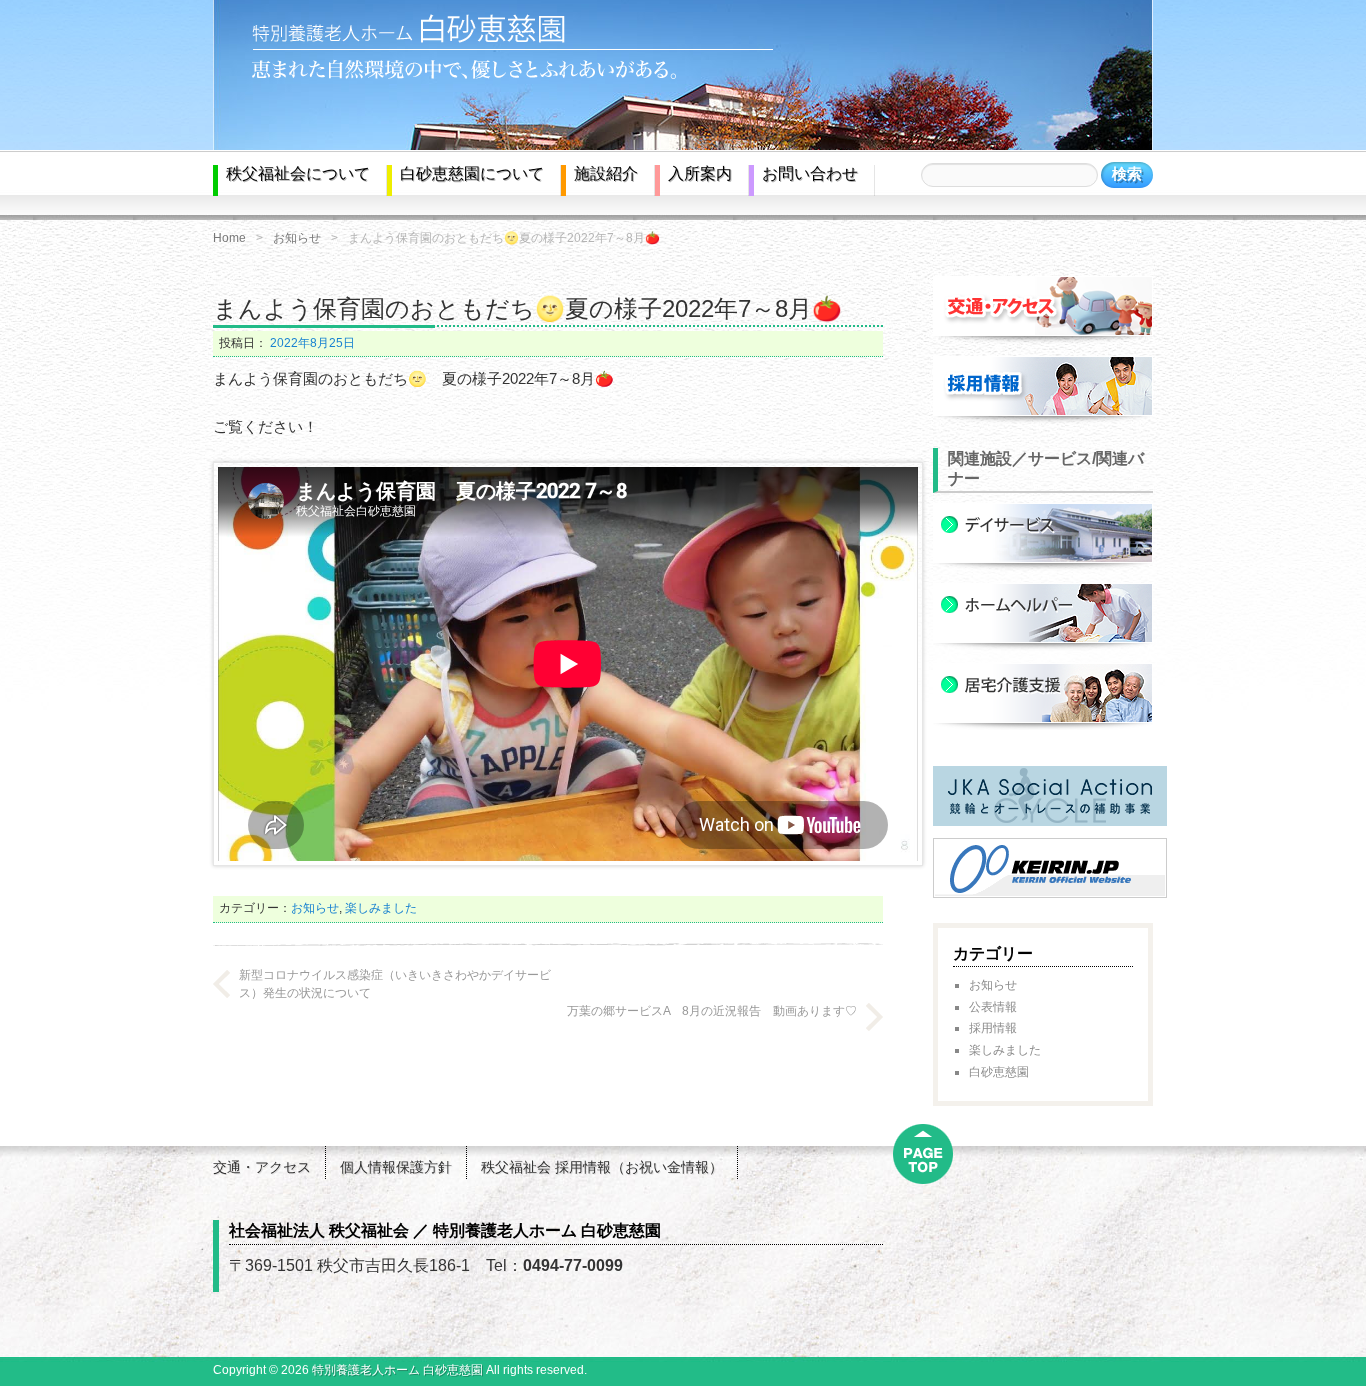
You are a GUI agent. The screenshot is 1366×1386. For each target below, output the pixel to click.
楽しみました (381, 908)
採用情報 (993, 1028)
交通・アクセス (262, 1167)
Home (229, 238)
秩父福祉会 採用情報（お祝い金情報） (602, 1167)
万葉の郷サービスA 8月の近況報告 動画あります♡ (712, 1011)
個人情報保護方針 (396, 1167)
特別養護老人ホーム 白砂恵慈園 (397, 1370)
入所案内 (700, 173)
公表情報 (993, 1007)
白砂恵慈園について (472, 173)
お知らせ (297, 238)
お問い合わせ (810, 173)
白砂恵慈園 (999, 1072)
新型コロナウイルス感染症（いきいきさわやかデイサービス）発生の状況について (395, 984)
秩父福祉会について (298, 173)
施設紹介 (606, 173)
